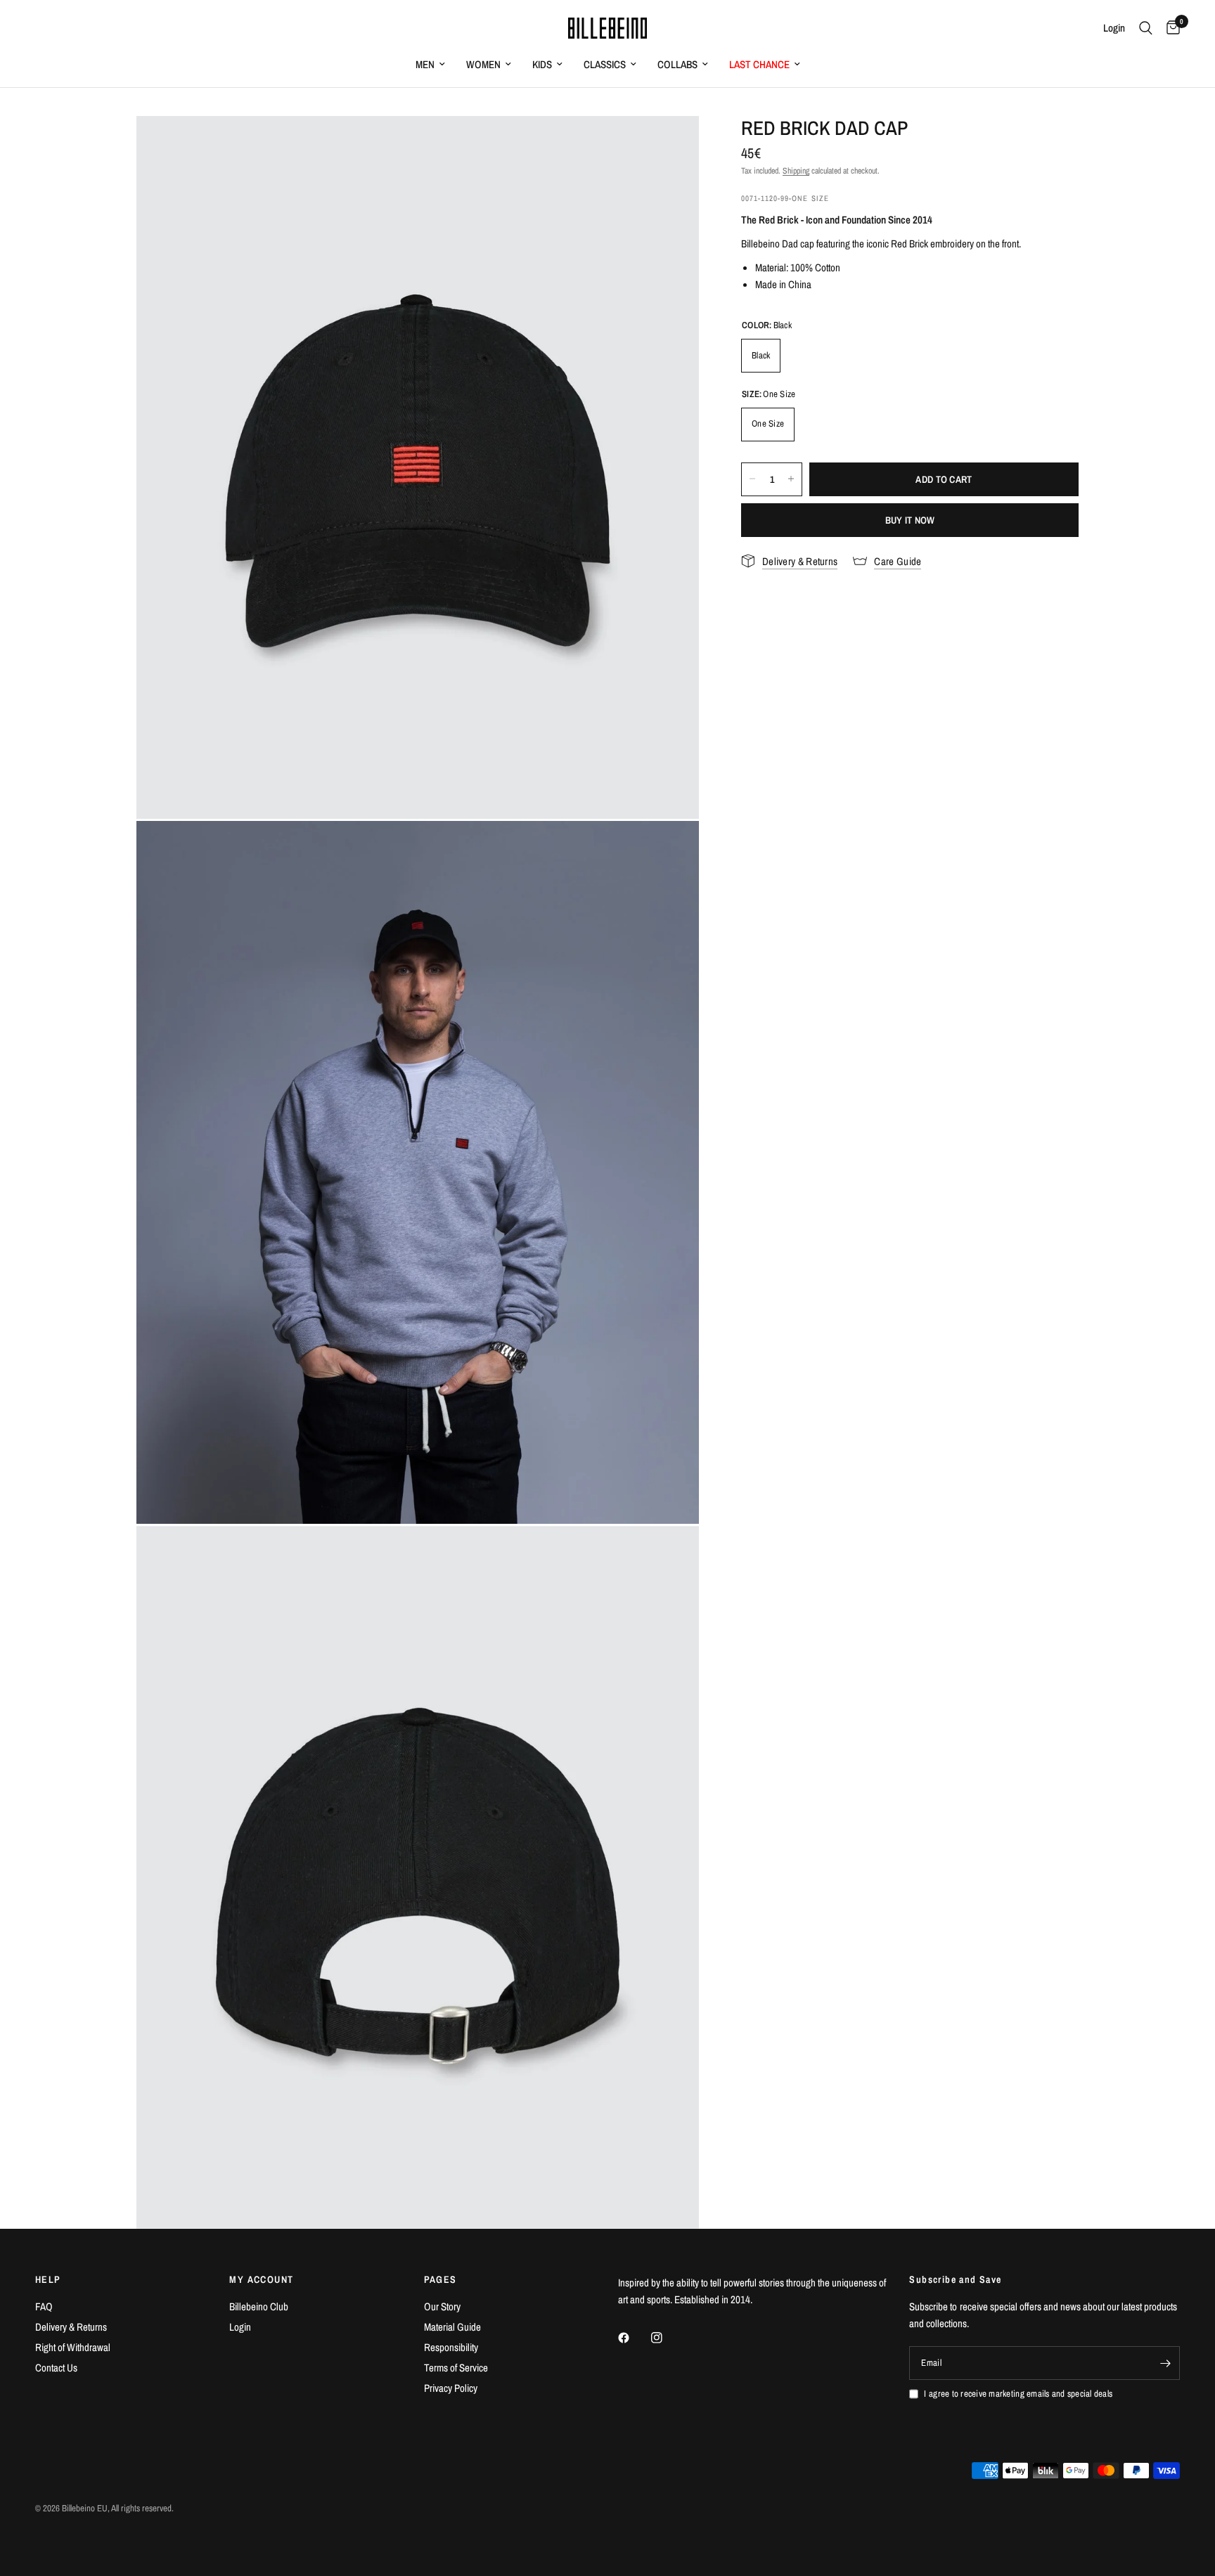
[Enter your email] (1166, 2363)
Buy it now (910, 519)
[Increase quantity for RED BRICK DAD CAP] (791, 479)
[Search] (1146, 28)
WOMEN (483, 64)
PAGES (441, 2279)
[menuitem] (430, 65)
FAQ (44, 2306)
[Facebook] (634, 2338)
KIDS (542, 64)
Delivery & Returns (71, 2327)
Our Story (442, 2306)
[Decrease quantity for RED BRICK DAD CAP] (752, 479)
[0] (1170, 28)
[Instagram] (667, 2338)
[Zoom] (669, 145)
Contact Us (56, 2368)
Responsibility (451, 2347)
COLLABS (677, 64)
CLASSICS (605, 64)
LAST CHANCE (759, 64)
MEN (425, 64)
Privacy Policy (451, 2388)
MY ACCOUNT (261, 2279)
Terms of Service (456, 2368)
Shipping (796, 171)
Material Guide (452, 2327)
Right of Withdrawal (73, 2347)
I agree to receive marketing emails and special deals (1018, 2394)
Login (240, 2327)
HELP (48, 2279)
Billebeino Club (259, 2306)
